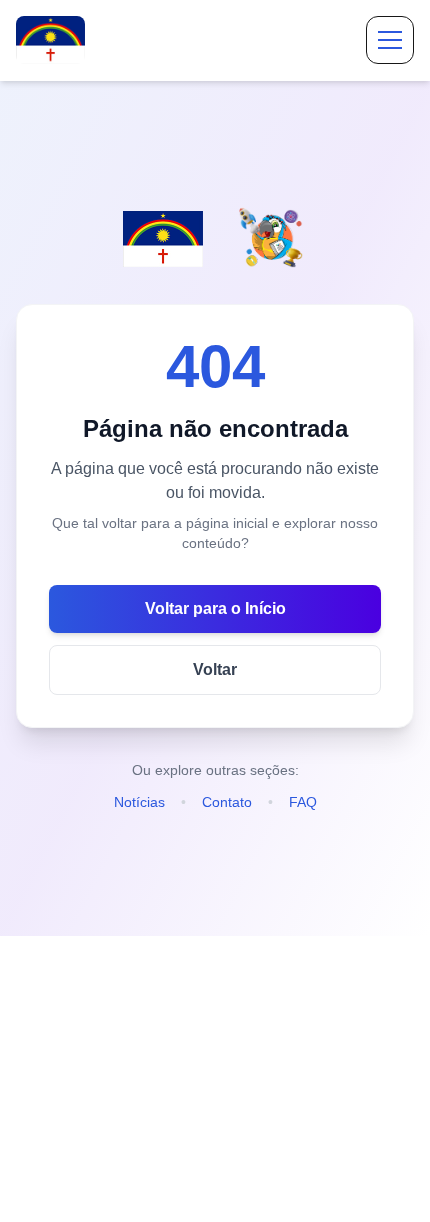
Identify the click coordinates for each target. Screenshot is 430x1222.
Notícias (139, 802)
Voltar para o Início (215, 608)
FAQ (303, 802)
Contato (227, 802)
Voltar (215, 669)
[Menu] (390, 40)
